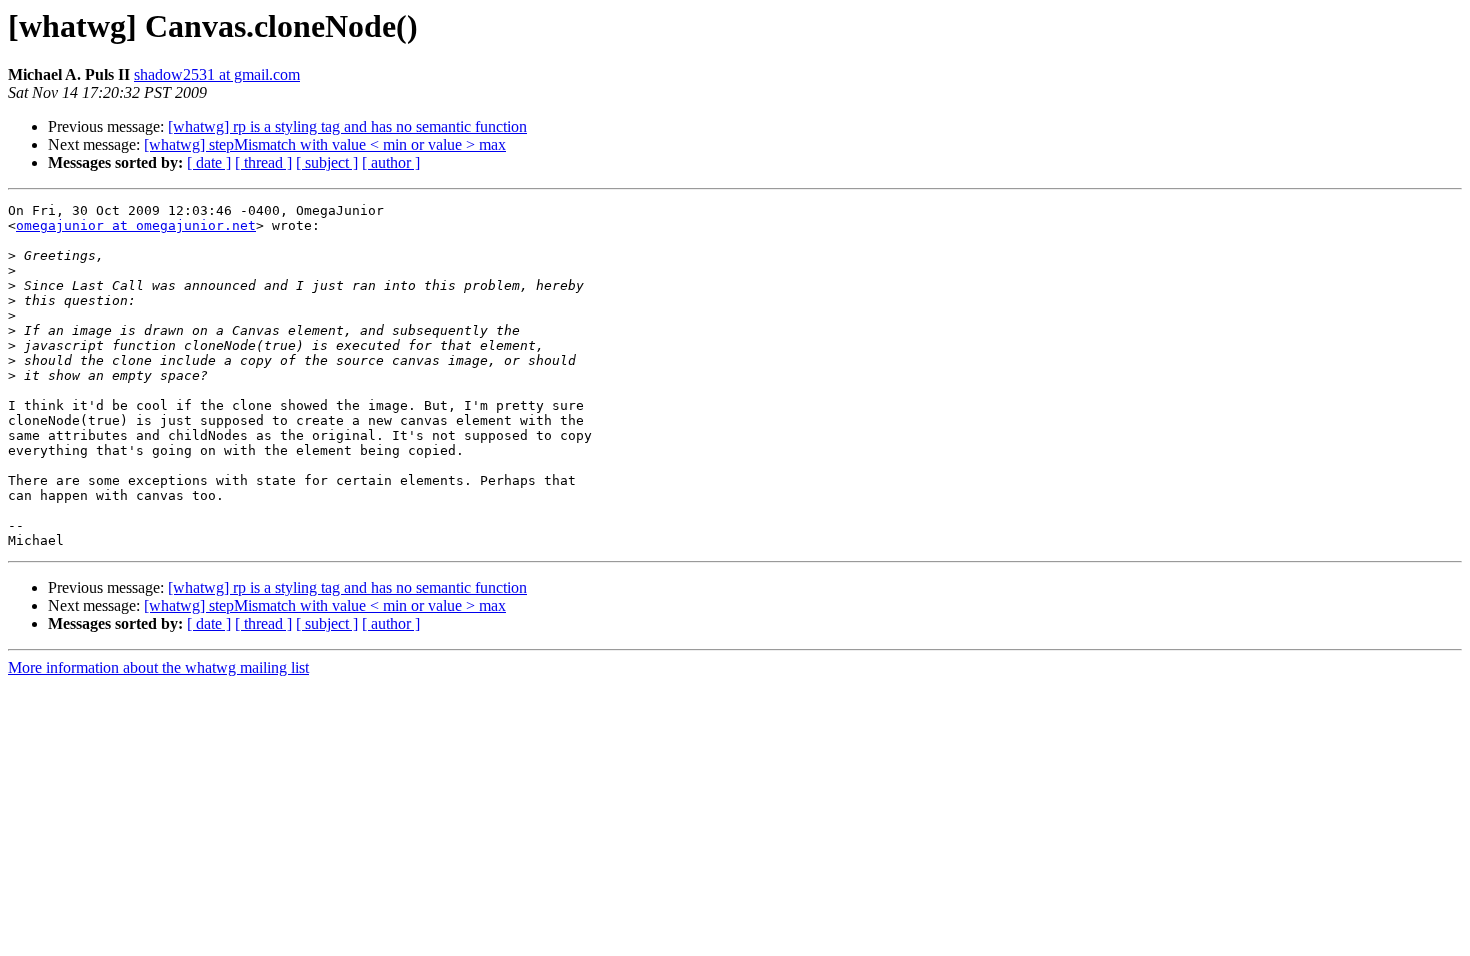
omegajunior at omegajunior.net (136, 225)
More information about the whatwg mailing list (158, 667)
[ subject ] (327, 162)
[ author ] (391, 162)
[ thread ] (263, 162)
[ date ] (209, 162)
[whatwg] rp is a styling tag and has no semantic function (347, 126)
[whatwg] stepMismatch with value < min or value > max (325, 144)
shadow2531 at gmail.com (217, 74)
